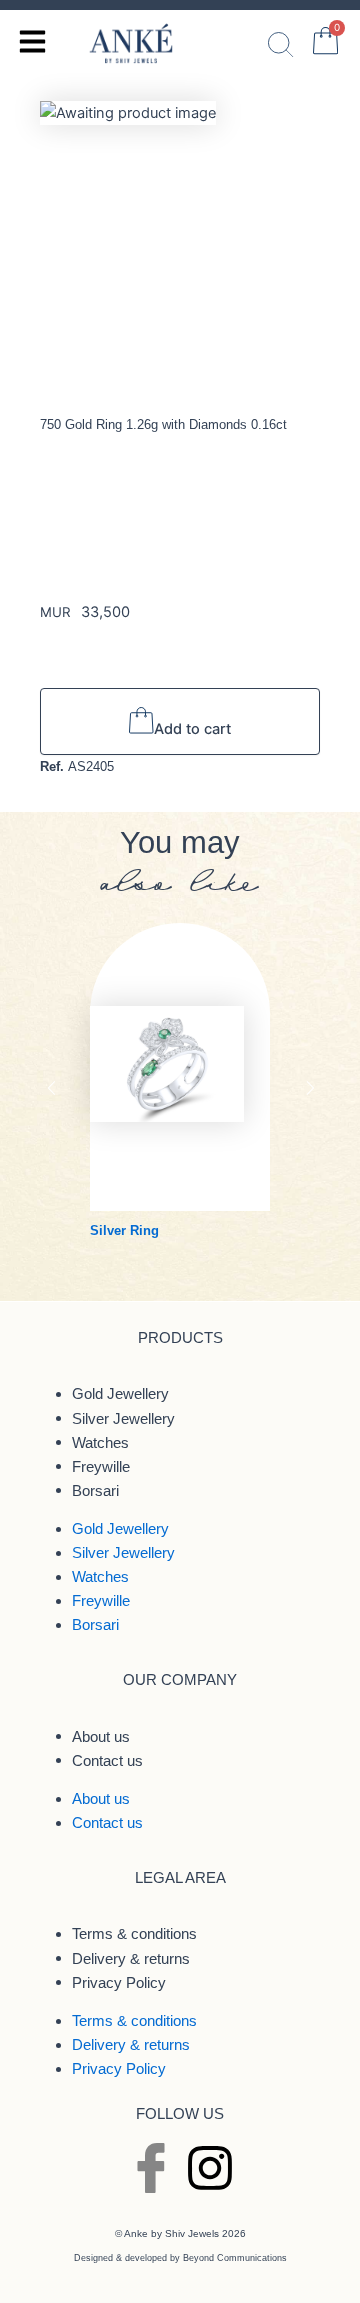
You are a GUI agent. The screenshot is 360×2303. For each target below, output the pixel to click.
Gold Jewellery (120, 1394)
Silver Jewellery (123, 1418)
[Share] (338, 22)
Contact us (107, 1760)
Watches (100, 1442)
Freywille (101, 1466)
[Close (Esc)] (294, 22)
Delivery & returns (131, 1958)
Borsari (95, 1490)
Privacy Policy (119, 1982)
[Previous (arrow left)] (35, 1152)
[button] (51, 1088)
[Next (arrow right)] (325, 1152)
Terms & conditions (134, 1934)
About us (101, 1736)
